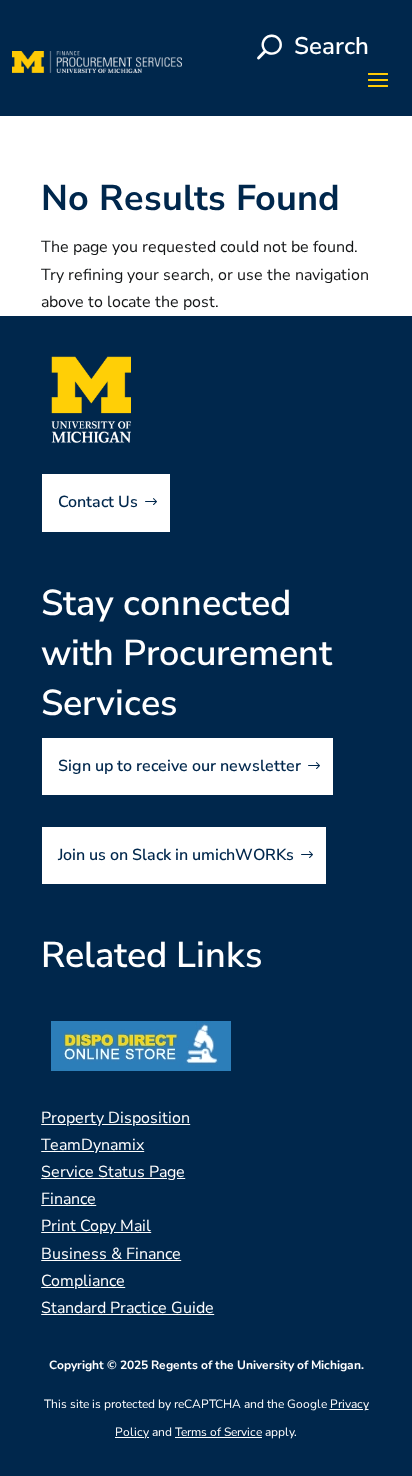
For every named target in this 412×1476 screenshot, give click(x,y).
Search (331, 46)
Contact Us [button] (98, 502)
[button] (378, 79)
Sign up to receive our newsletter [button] (179, 766)
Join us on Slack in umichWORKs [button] (176, 855)
